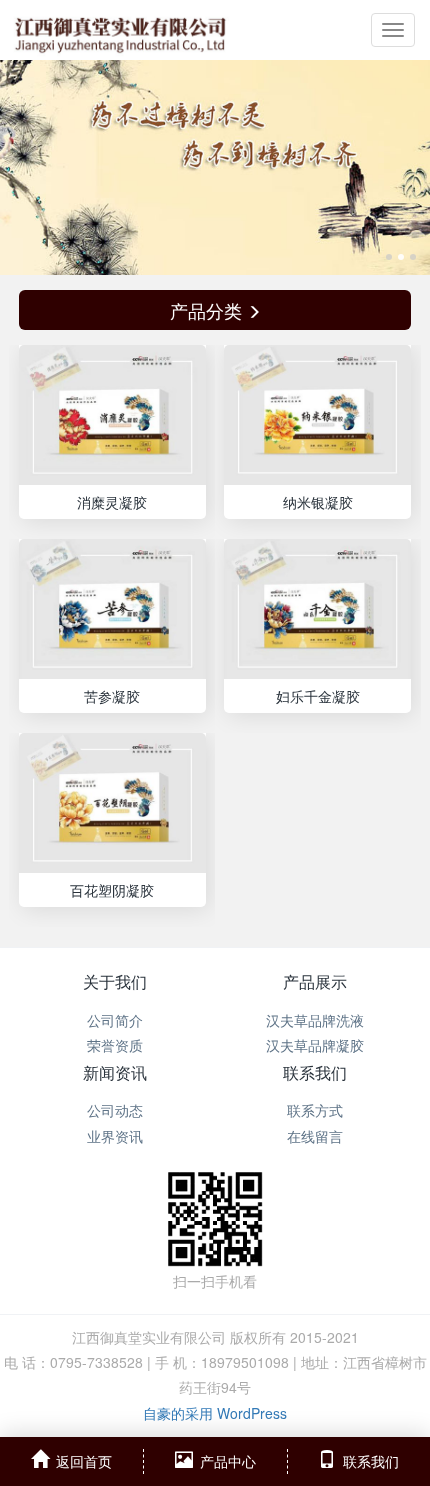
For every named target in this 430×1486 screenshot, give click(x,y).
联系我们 (315, 1072)
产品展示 (315, 981)
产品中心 (228, 1461)
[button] (32, 167)
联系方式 (315, 1110)
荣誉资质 (115, 1045)
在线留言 (315, 1136)
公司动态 (115, 1110)
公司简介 (115, 1020)
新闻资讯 (115, 1072)
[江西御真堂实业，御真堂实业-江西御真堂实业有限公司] (120, 30)
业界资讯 (115, 1136)
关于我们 (115, 981)
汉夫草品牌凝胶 (315, 1045)
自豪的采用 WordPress (215, 1413)
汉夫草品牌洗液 (315, 1020)
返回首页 (84, 1461)
